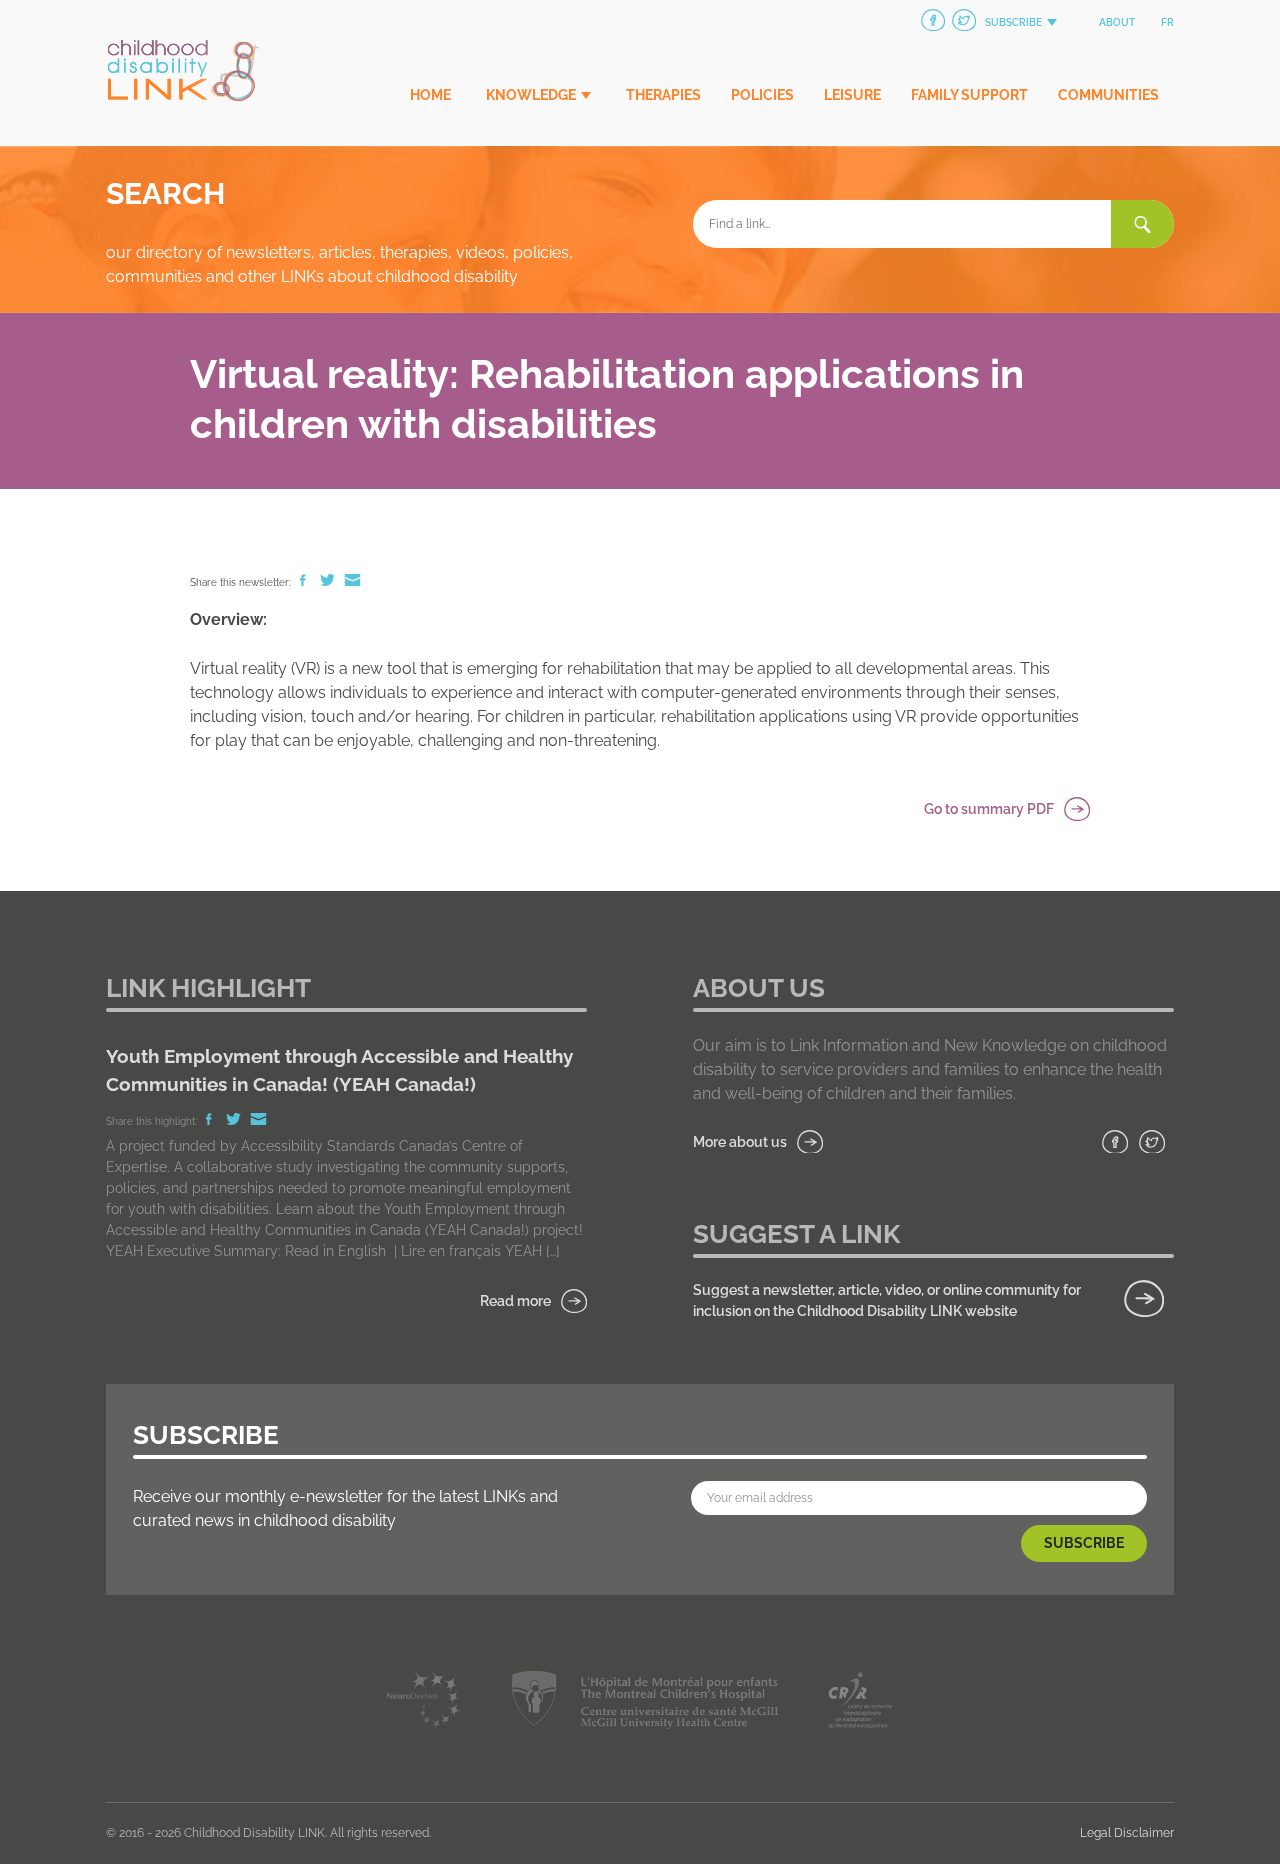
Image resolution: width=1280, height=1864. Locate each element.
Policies (762, 95)
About (1117, 22)
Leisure (852, 95)
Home (430, 95)
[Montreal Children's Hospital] (644, 1703)
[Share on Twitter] (329, 582)
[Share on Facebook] (304, 582)
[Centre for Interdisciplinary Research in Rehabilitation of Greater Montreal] (860, 1703)
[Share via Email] (352, 582)
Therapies (663, 95)
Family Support (969, 95)
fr (1167, 22)
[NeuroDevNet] (424, 1703)
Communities (1108, 95)
